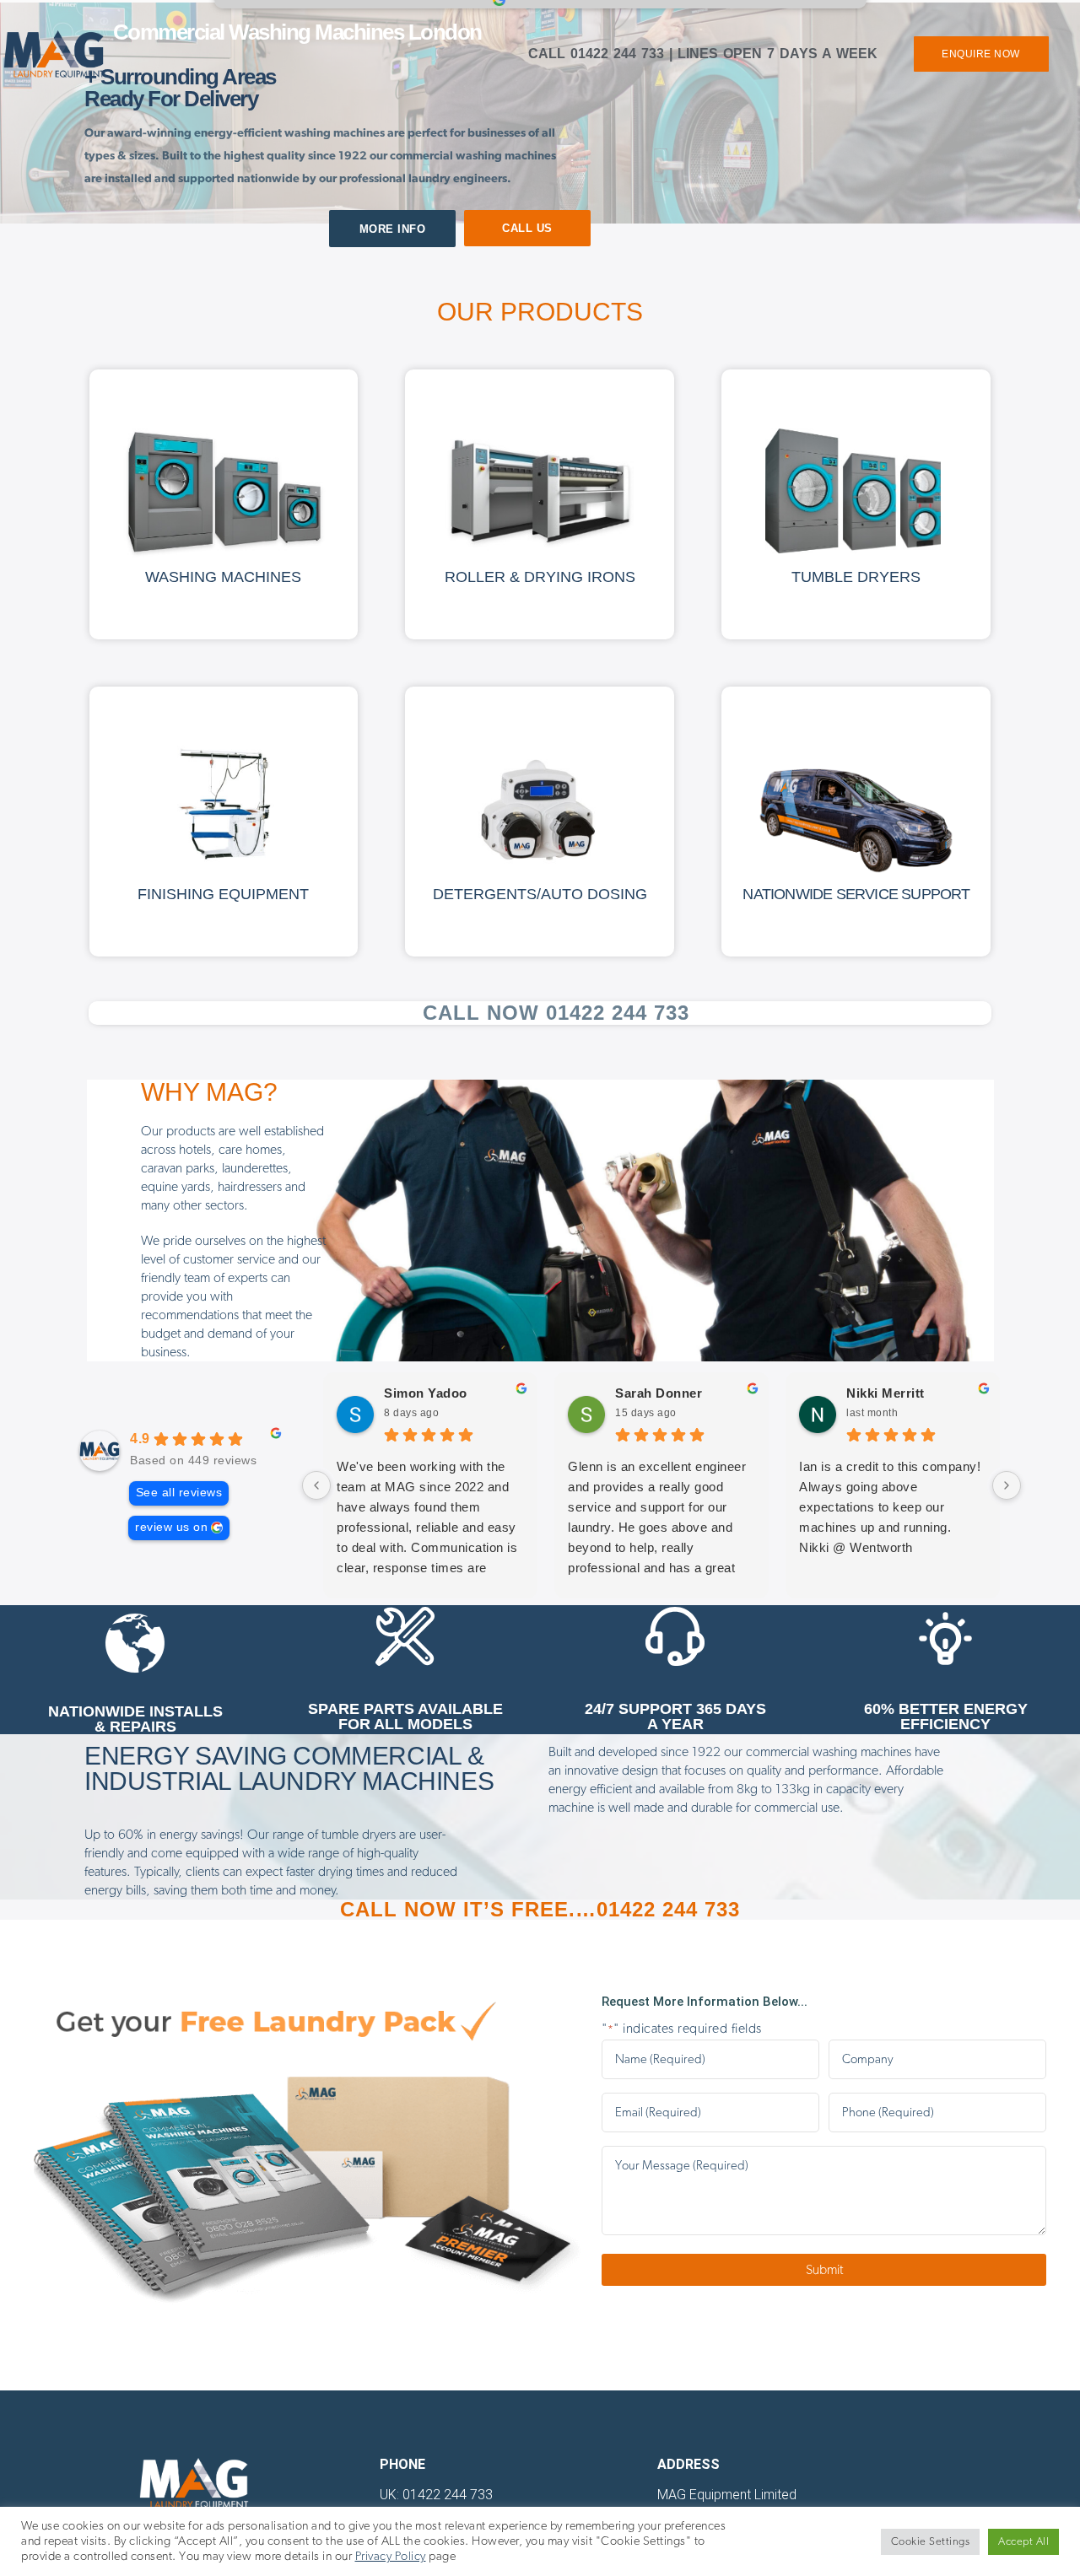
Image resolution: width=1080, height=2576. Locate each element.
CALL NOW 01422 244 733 (556, 1013)
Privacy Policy (391, 2556)
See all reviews (179, 1493)
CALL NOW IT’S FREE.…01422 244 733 (540, 1909)
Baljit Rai (457, 1393)
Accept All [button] (1023, 2542)
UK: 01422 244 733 (436, 2495)
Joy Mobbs (926, 1393)
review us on (171, 1527)
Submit (824, 2270)
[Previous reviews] (316, 1485)
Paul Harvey (698, 1393)
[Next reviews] (1007, 1485)
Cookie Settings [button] (931, 2542)
